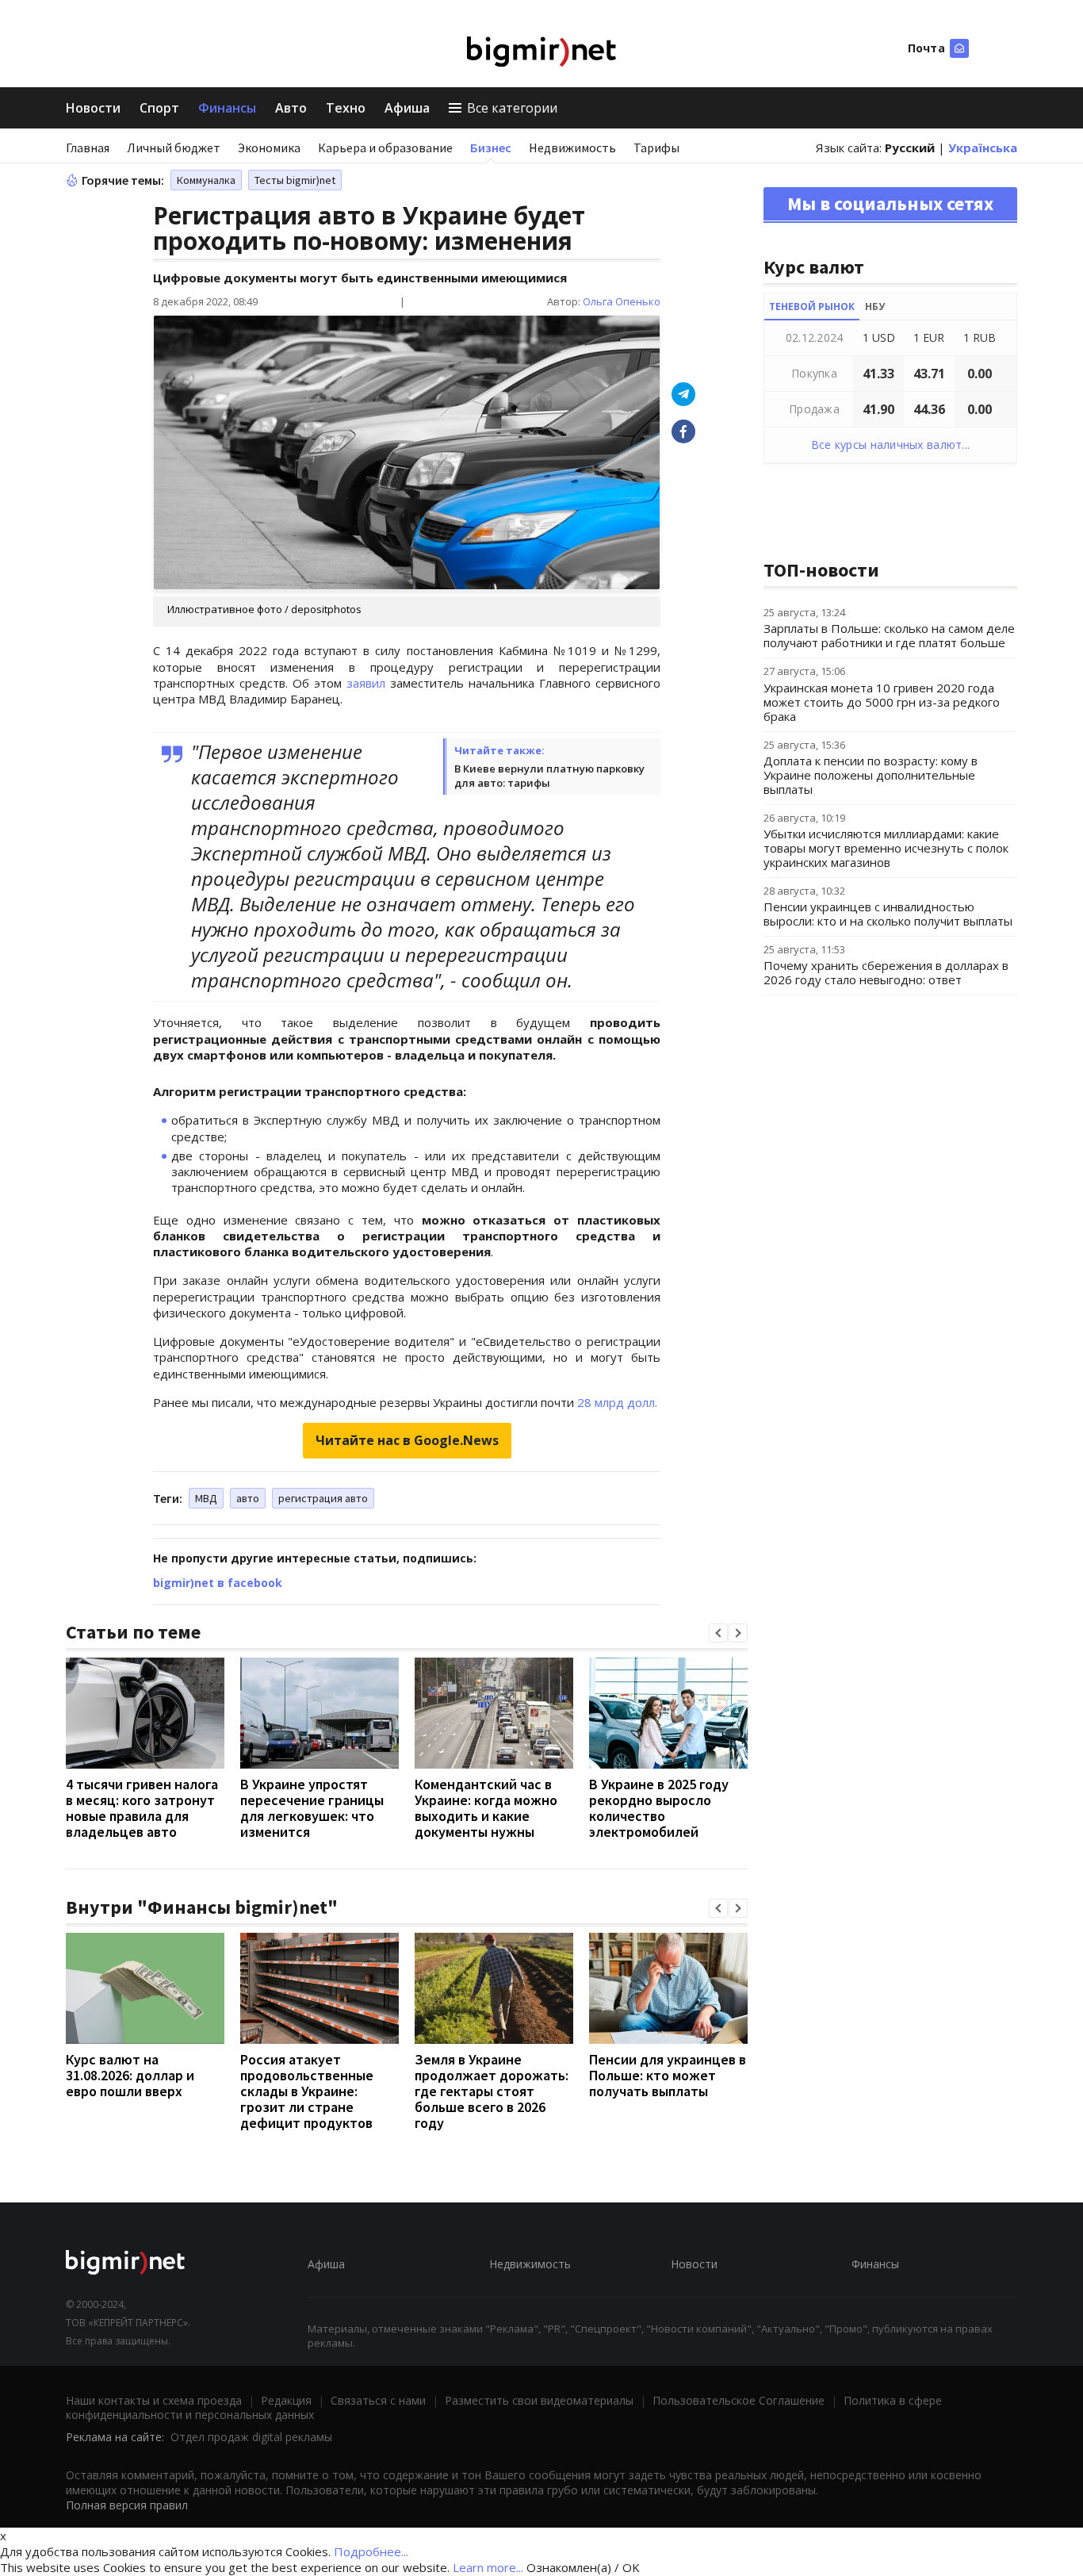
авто (248, 1498)
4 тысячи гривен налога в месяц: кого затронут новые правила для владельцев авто (142, 1808)
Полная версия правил (127, 2505)
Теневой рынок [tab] (812, 307)
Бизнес (491, 148)
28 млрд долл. (617, 1402)
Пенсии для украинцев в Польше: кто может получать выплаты (668, 2075)
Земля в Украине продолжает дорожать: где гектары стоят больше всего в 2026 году (492, 2091)
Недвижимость (572, 148)
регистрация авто (323, 1498)
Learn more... (488, 2567)
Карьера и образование (385, 148)
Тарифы (656, 148)
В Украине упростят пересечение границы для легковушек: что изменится (312, 1808)
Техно (346, 108)
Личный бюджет (174, 148)
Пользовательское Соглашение (739, 2400)
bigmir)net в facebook (218, 1583)
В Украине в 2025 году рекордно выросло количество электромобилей (659, 1808)
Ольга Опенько (622, 301)
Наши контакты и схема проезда (154, 2400)
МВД (206, 1498)
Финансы (227, 108)
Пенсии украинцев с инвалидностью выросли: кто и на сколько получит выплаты (888, 914)
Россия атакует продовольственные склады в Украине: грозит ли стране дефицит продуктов (307, 2091)
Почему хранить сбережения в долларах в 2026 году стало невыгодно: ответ (886, 972)
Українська (983, 148)
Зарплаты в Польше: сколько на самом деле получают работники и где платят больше (889, 635)
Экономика (269, 148)
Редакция (286, 2400)
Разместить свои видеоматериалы (539, 2400)
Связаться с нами (378, 2400)
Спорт (159, 108)
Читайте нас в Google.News (407, 1440)
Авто (291, 108)
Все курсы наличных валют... (891, 445)
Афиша (407, 108)
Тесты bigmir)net (295, 180)
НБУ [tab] (875, 307)
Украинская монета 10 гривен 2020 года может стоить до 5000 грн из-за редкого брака (882, 702)
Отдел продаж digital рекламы (251, 2437)
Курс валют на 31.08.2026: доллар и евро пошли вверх (130, 2075)
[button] (718, 1633)
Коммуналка (206, 180)
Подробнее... (371, 2551)
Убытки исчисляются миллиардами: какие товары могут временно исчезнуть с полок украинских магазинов (886, 848)
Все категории (512, 108)
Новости (93, 108)
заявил (366, 683)
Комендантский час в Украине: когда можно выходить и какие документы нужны (486, 1808)
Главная (88, 148)
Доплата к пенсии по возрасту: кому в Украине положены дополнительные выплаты (871, 775)
